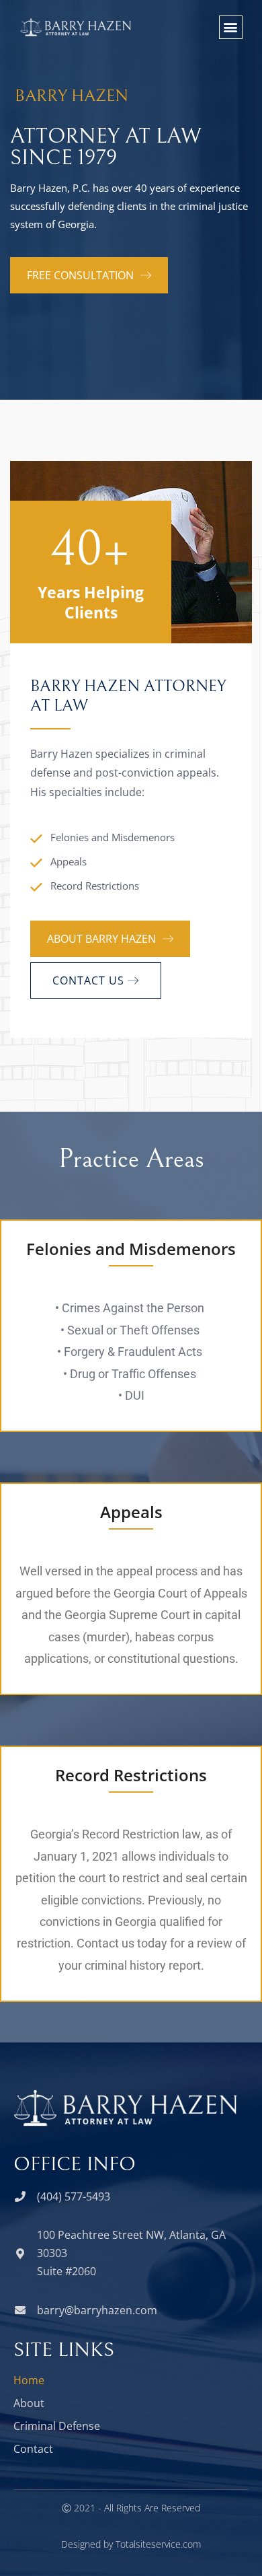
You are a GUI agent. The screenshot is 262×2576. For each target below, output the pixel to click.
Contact (33, 2449)
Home (29, 2380)
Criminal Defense (57, 2426)
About (29, 2403)
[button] (231, 27)
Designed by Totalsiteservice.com (131, 2544)
